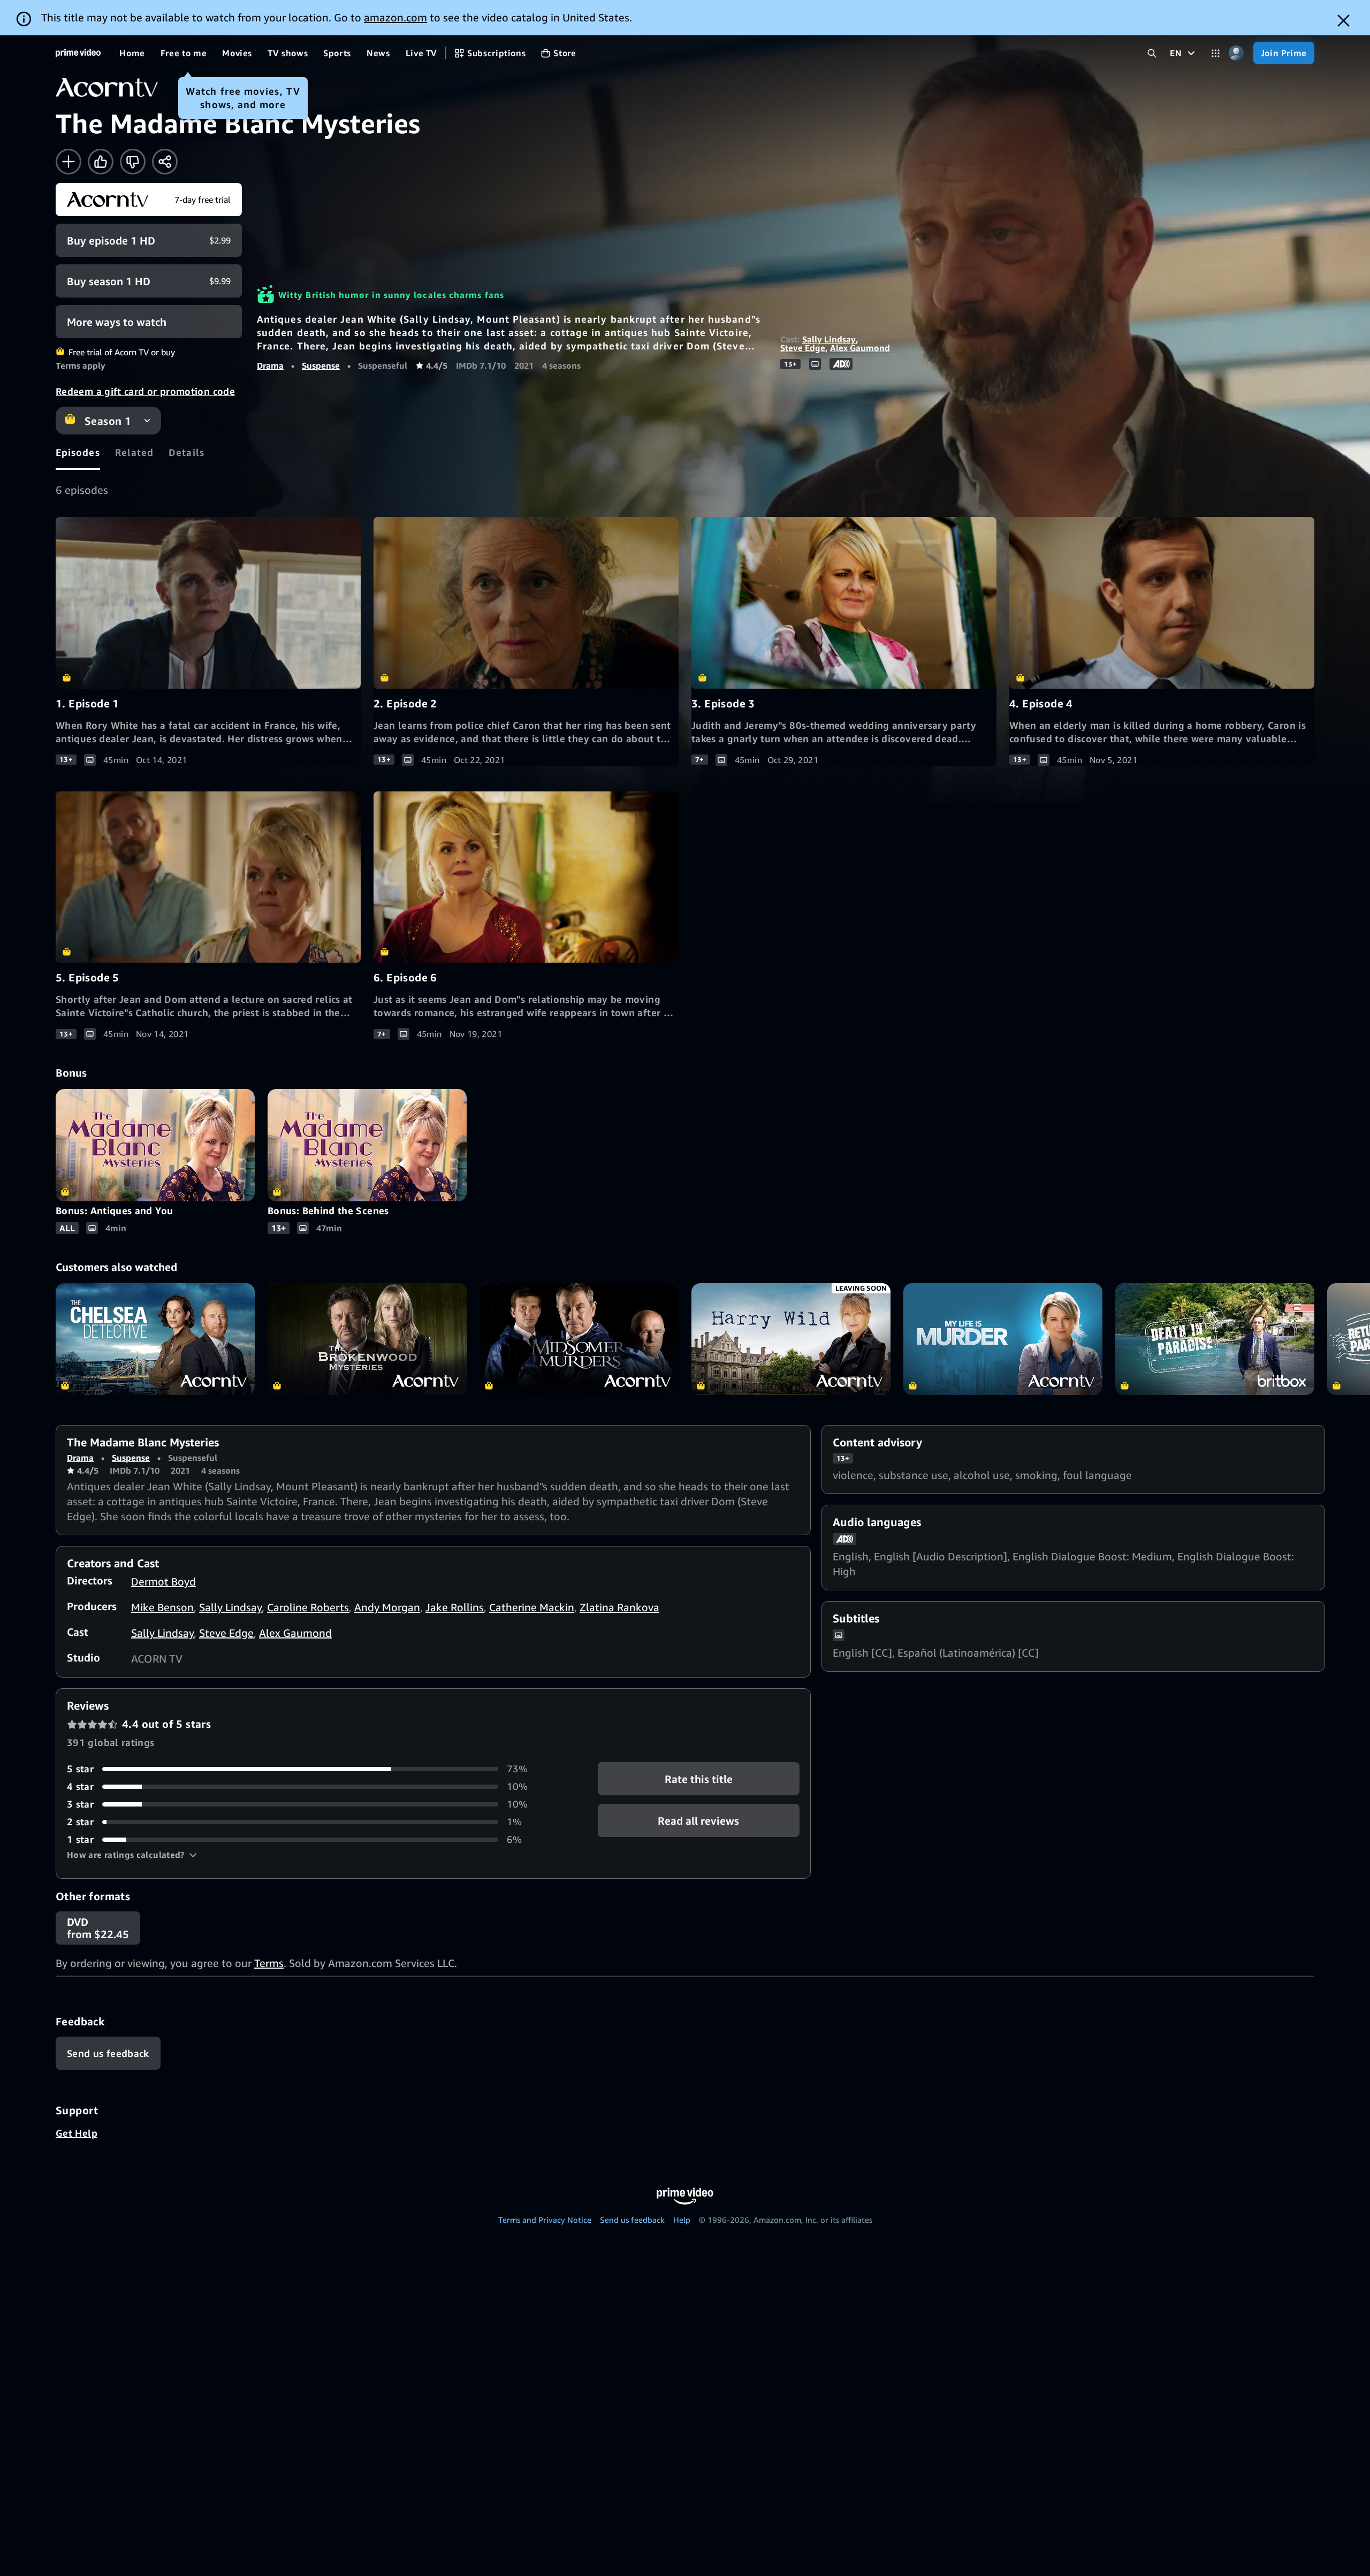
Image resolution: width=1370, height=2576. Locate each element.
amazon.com (395, 17)
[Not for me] (133, 162)
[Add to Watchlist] (68, 162)
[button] (132, 1855)
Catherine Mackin (532, 1607)
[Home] (78, 53)
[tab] (78, 452)
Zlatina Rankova (619, 1607)
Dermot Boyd (163, 1582)
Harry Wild (791, 1339)
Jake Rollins (455, 1607)
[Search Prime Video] (1152, 53)
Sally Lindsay (829, 339)
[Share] (165, 162)
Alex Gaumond (860, 348)
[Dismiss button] (1344, 21)
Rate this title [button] (699, 1779)
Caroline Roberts (308, 1607)
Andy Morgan (387, 1607)
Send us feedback (632, 2220)
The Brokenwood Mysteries (367, 1339)
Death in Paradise (1215, 1339)
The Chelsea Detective (155, 1339)
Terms (269, 1963)
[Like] (101, 162)
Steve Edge (803, 348)
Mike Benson (162, 1607)
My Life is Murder (1003, 1339)
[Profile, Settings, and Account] (1236, 53)
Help (682, 2220)
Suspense (321, 365)
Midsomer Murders (579, 1339)
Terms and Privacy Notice (545, 2220)
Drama (270, 365)
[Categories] (1216, 53)
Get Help (77, 2133)
